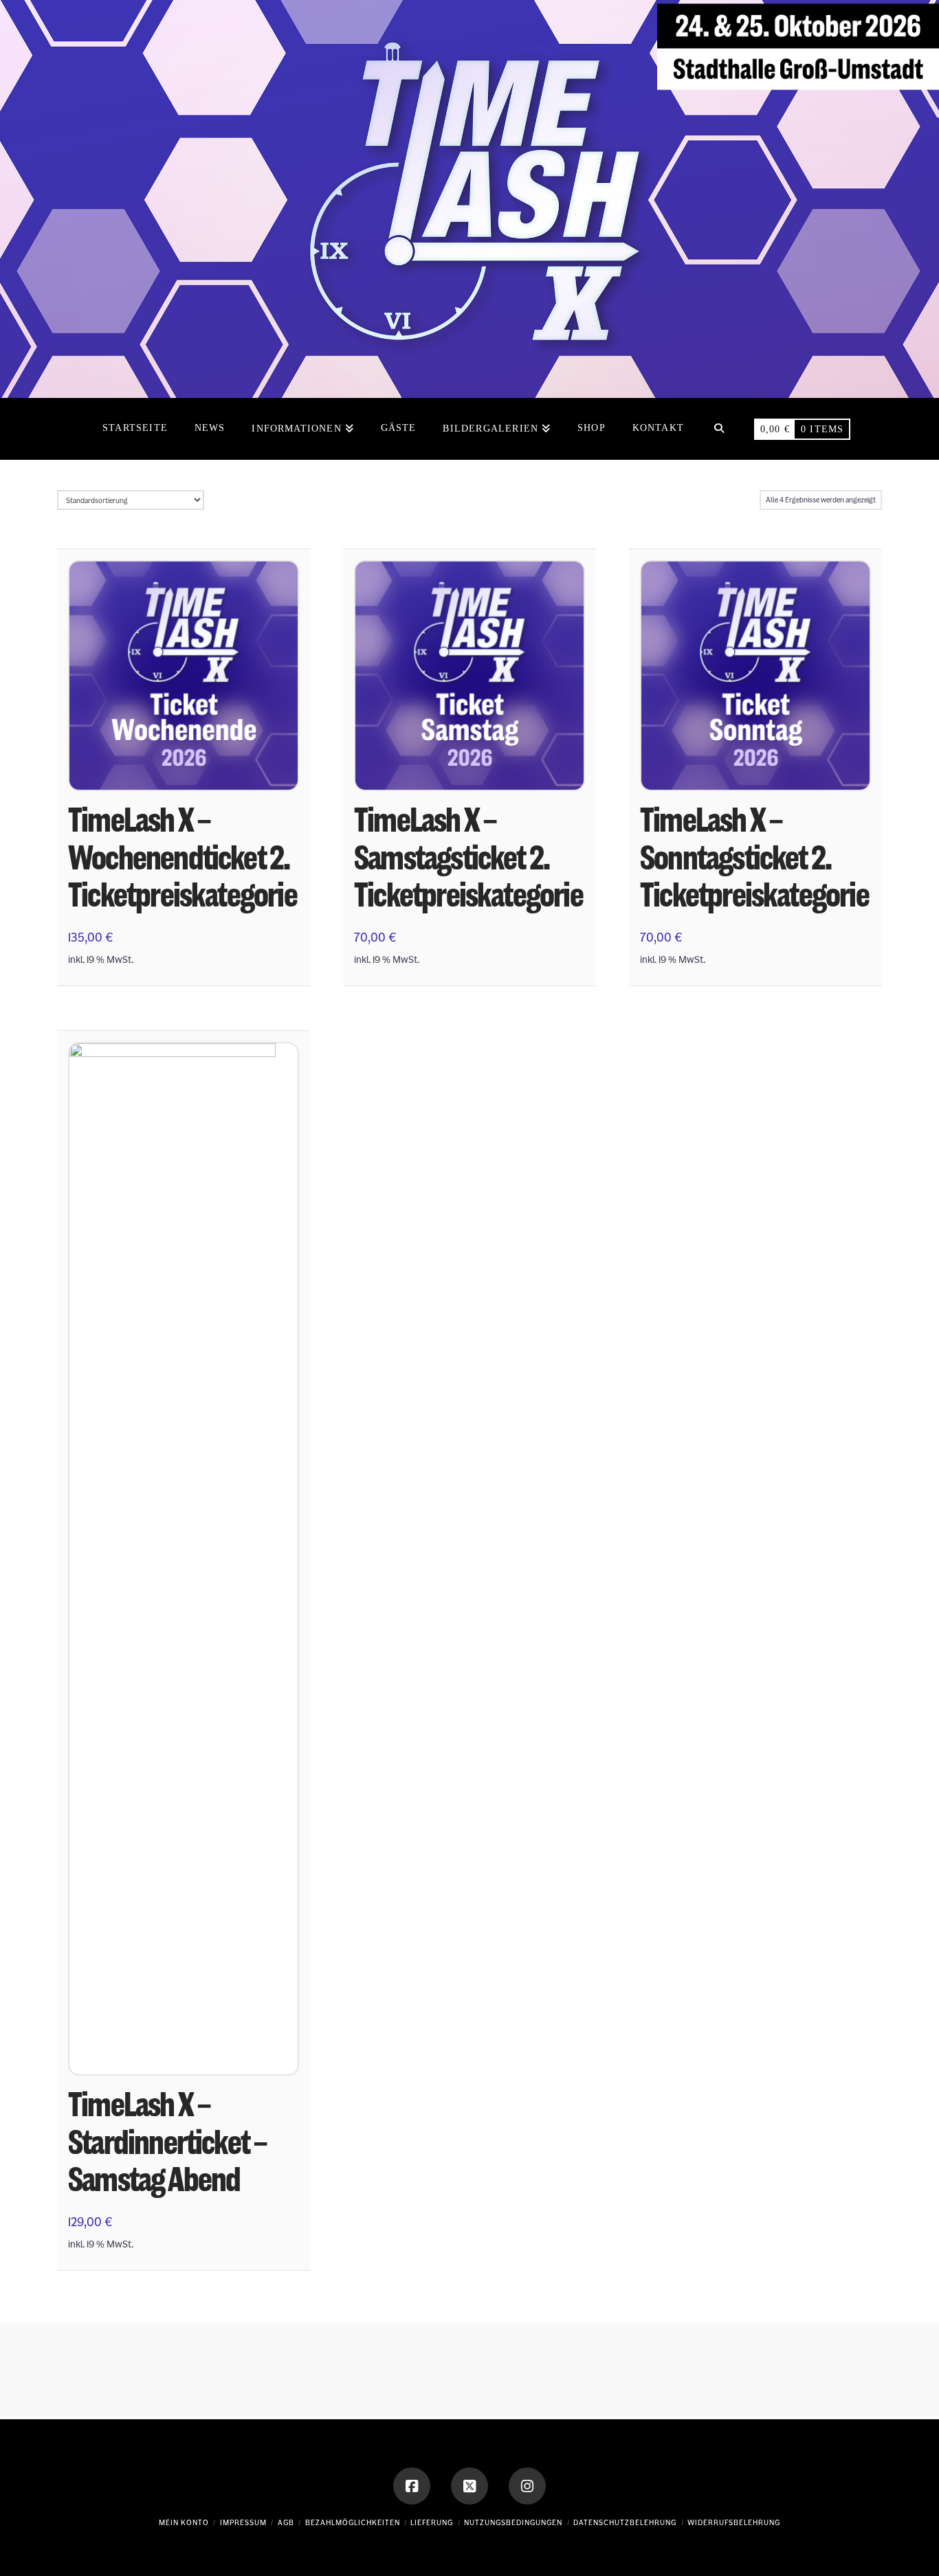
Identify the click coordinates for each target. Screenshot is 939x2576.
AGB (286, 2523)
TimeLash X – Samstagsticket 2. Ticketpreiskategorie (468, 857)
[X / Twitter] (469, 2486)
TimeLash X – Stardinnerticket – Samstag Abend (167, 2142)
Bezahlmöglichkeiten (353, 2523)
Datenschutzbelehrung (625, 2523)
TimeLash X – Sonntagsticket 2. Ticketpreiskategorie (754, 857)
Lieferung (432, 2523)
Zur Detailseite (184, 766)
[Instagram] (527, 2486)
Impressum (243, 2523)
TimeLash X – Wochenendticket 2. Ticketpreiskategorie (183, 857)
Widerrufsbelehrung (734, 2523)
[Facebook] (412, 2486)
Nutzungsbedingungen (513, 2523)
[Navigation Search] (719, 429)
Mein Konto (184, 2523)
